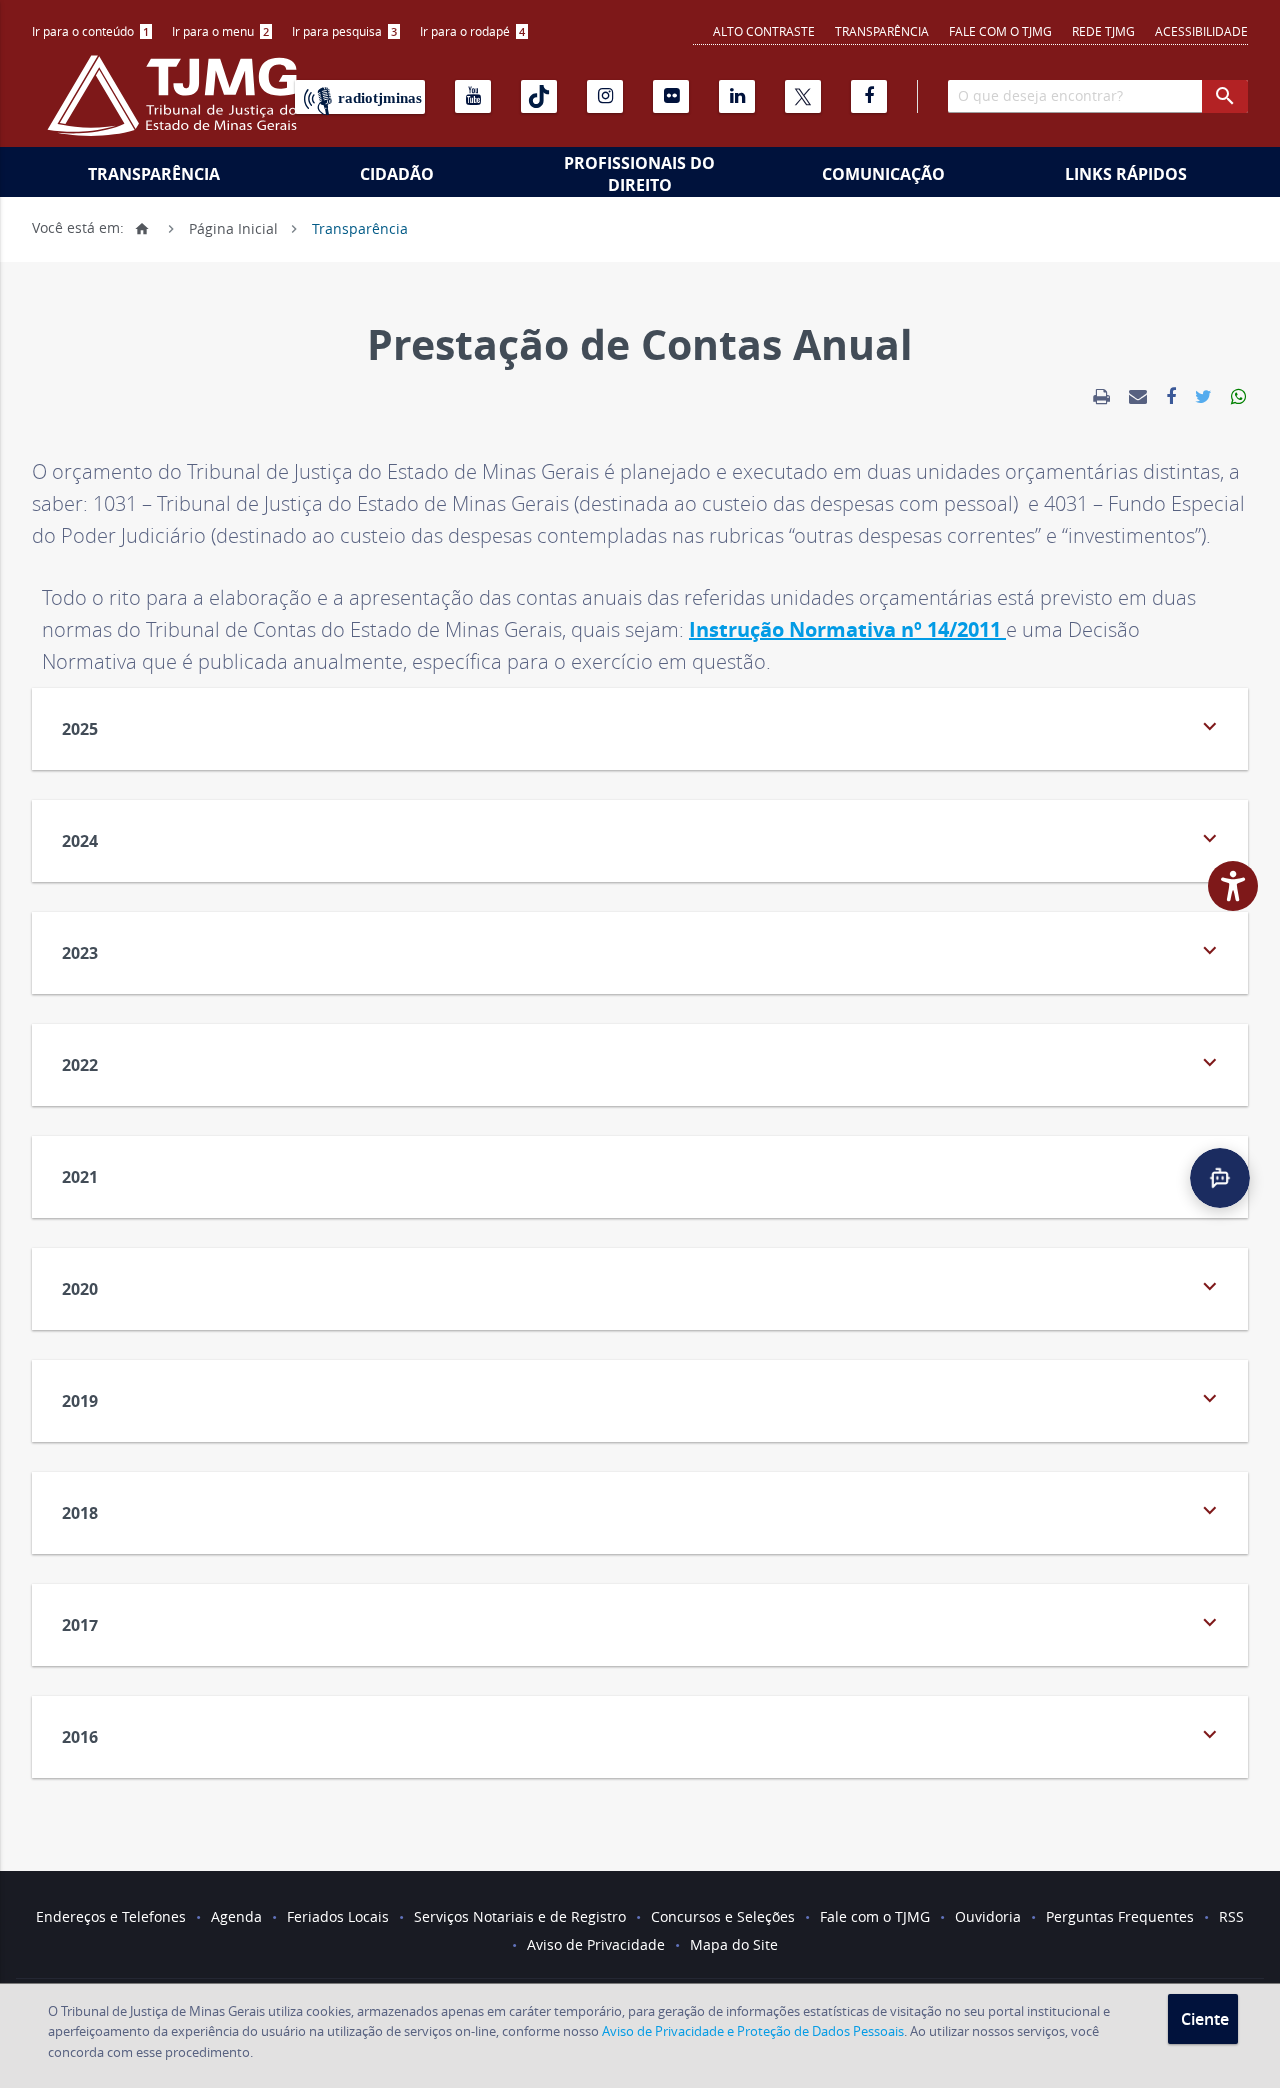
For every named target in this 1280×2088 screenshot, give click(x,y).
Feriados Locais (338, 1916)
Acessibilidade (1201, 31)
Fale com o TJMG (1000, 31)
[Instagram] (605, 96)
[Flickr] (671, 96)
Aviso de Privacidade (596, 1944)
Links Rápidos (1126, 174)
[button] (1220, 1178)
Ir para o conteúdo (90, 31)
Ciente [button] (1205, 2019)
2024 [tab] (642, 838)
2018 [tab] (642, 1510)
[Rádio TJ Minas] (360, 97)
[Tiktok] (539, 96)
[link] (1101, 397)
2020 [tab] (642, 1286)
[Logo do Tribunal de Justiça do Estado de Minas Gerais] (177, 106)
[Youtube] (473, 96)
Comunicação (883, 174)
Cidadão (397, 174)
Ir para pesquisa (344, 31)
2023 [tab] (642, 950)
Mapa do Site (734, 1944)
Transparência (882, 31)
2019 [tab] (642, 1398)
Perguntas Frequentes (1120, 1916)
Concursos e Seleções (723, 1916)
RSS (1231, 1916)
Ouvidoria (988, 1916)
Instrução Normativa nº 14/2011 (847, 629)
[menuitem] (92, 31)
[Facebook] (869, 96)
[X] (803, 96)
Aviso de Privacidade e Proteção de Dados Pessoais (753, 2031)
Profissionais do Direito (639, 174)
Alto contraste (764, 31)
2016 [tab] (642, 1734)
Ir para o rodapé (472, 31)
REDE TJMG (1103, 31)
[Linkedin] (737, 96)
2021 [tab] (642, 1174)
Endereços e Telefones (111, 1916)
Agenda (236, 1916)
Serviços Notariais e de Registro (520, 1916)
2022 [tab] (642, 1062)
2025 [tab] (642, 726)
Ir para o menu (220, 31)
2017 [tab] (642, 1622)
